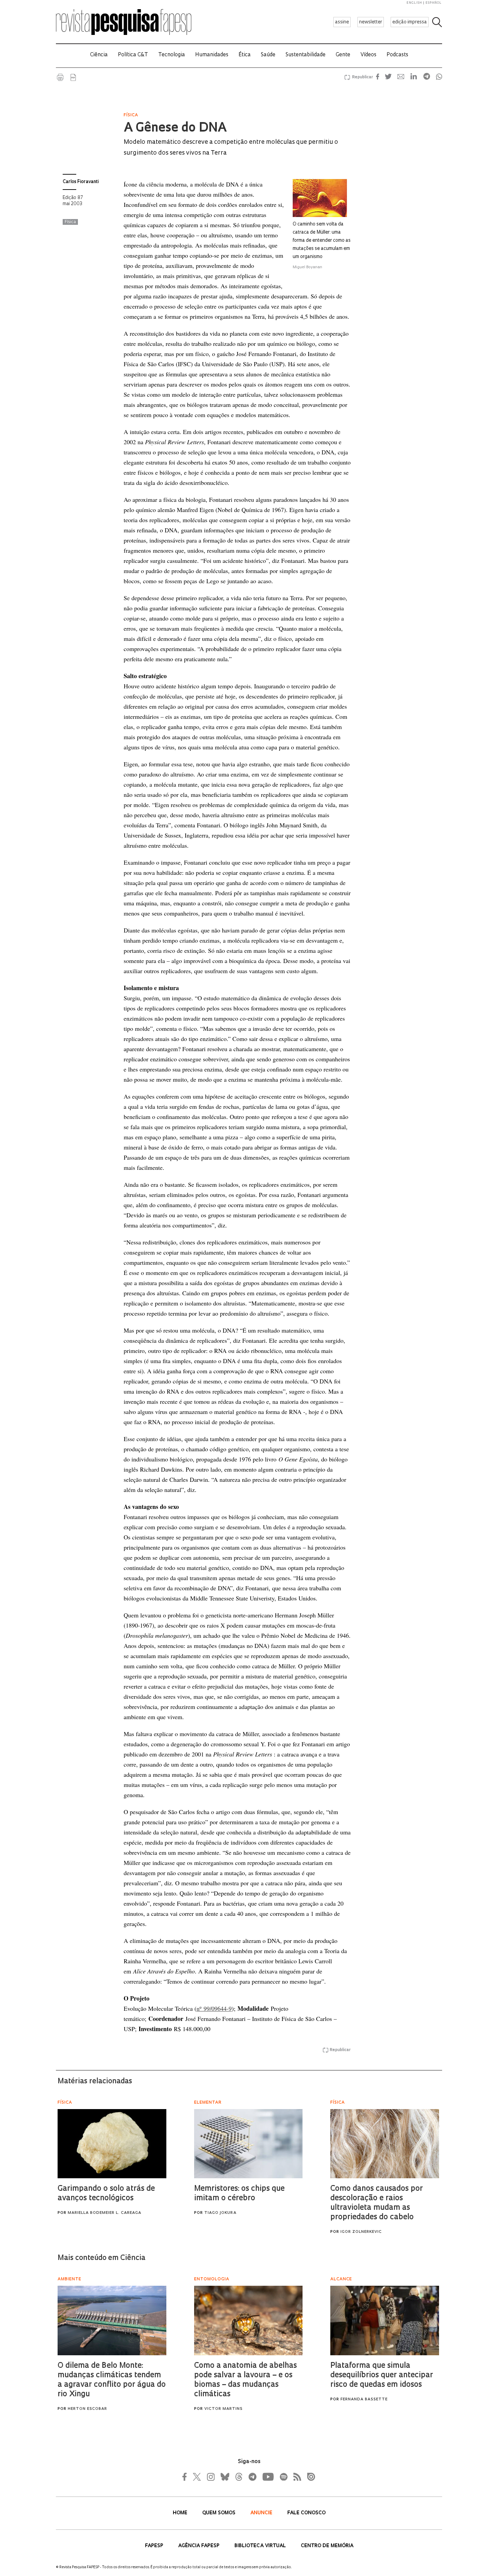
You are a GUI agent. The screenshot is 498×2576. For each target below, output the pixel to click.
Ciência (99, 55)
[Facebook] (186, 2477)
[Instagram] (210, 2477)
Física (70, 222)
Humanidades (212, 55)
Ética (245, 55)
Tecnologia (172, 55)
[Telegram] (252, 2477)
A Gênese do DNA (175, 129)
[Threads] (238, 2477)
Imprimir (60, 77)
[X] (197, 2477)
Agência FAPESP (200, 2546)
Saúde (268, 55)
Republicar (361, 77)
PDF (73, 77)
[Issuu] (309, 2477)
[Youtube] (268, 2477)
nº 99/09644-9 (214, 2008)
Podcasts (397, 55)
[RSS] (295, 2477)
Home (181, 2513)
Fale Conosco (306, 2513)
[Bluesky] (224, 2477)
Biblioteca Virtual (261, 2546)
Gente (343, 55)
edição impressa (410, 22)
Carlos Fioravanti (81, 182)
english (414, 3)
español (434, 3)
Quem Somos (220, 2513)
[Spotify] (283, 2477)
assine (342, 22)
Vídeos (368, 55)
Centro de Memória (327, 2546)
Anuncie (262, 2513)
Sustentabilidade (306, 55)
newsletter (371, 22)
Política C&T (133, 55)
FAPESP (155, 2546)
